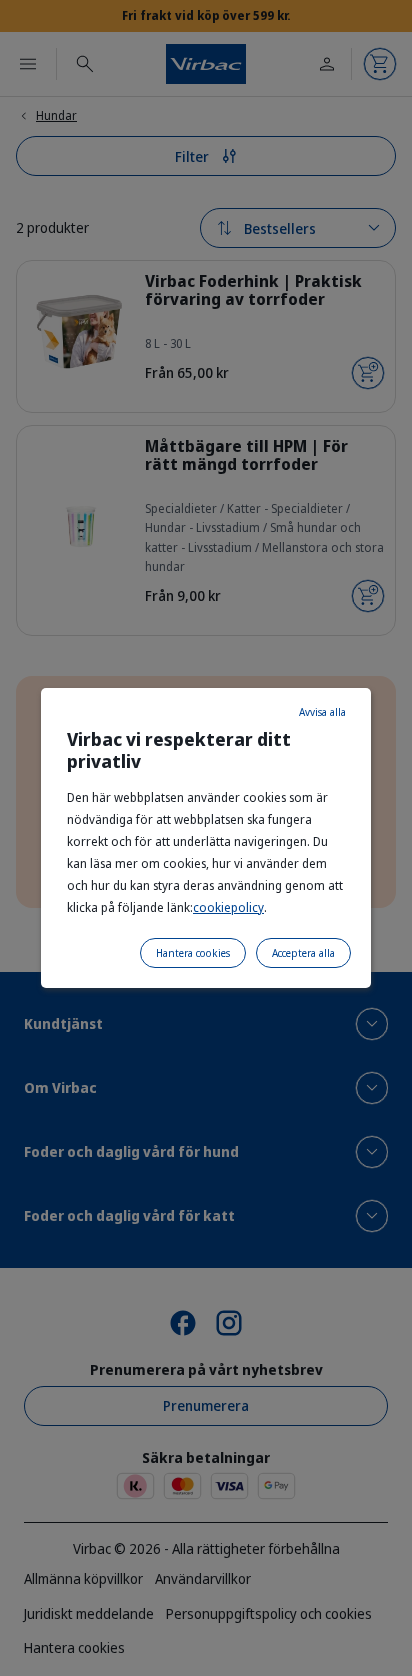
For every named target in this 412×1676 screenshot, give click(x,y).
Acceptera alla (303, 953)
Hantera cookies (193, 953)
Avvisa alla (322, 712)
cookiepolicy (228, 907)
